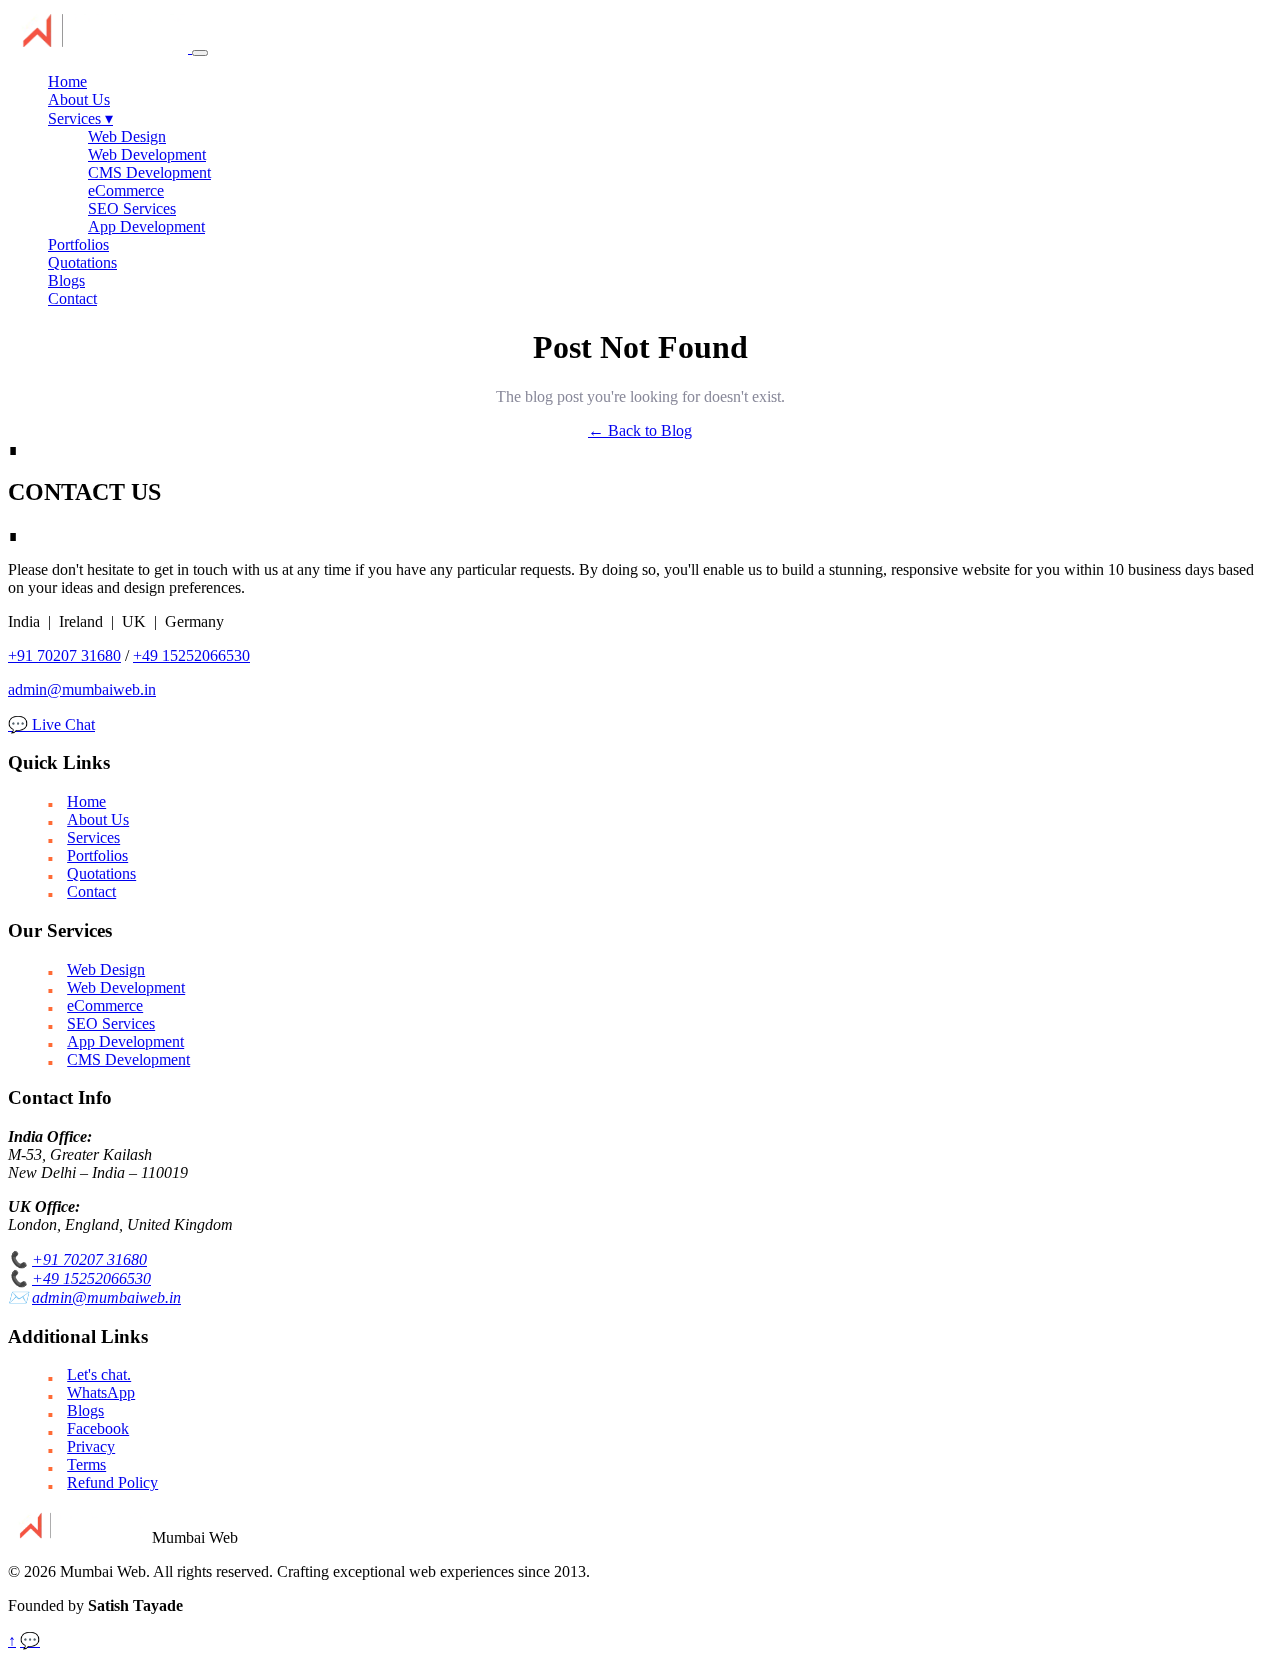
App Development (146, 226)
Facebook (98, 1428)
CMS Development (149, 172)
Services (80, 118)
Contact (72, 298)
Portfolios (78, 244)
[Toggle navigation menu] (200, 53)
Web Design (127, 136)
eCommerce (126, 190)
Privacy (91, 1446)
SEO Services (132, 208)
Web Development (147, 154)
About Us (79, 99)
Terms (86, 1464)
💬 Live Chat (51, 724)
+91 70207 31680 (64, 655)
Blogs (66, 280)
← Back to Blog (640, 430)
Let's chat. (99, 1374)
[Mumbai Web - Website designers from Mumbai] (100, 47)
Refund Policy (112, 1482)
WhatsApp (101, 1392)
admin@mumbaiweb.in (82, 689)
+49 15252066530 (191, 655)
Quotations (82, 262)
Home (67, 81)
